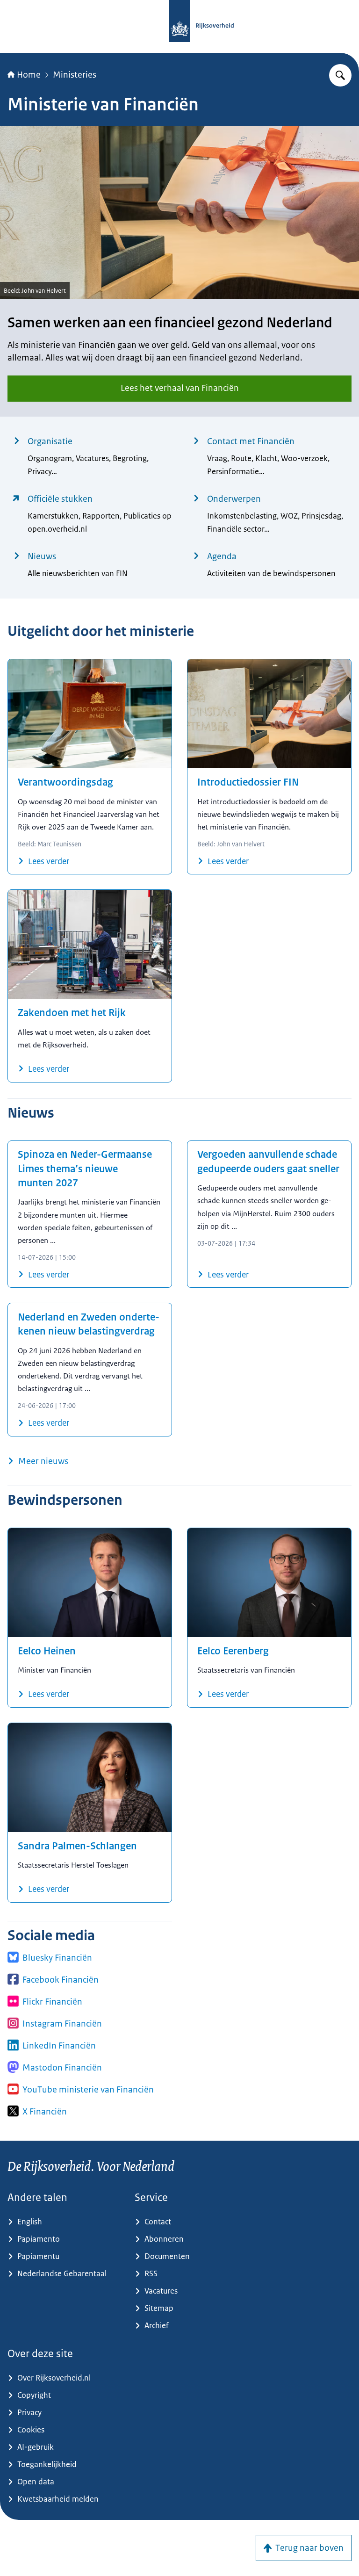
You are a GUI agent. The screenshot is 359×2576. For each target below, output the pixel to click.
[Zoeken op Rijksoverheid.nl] (340, 75)
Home (29, 75)
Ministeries (75, 75)
